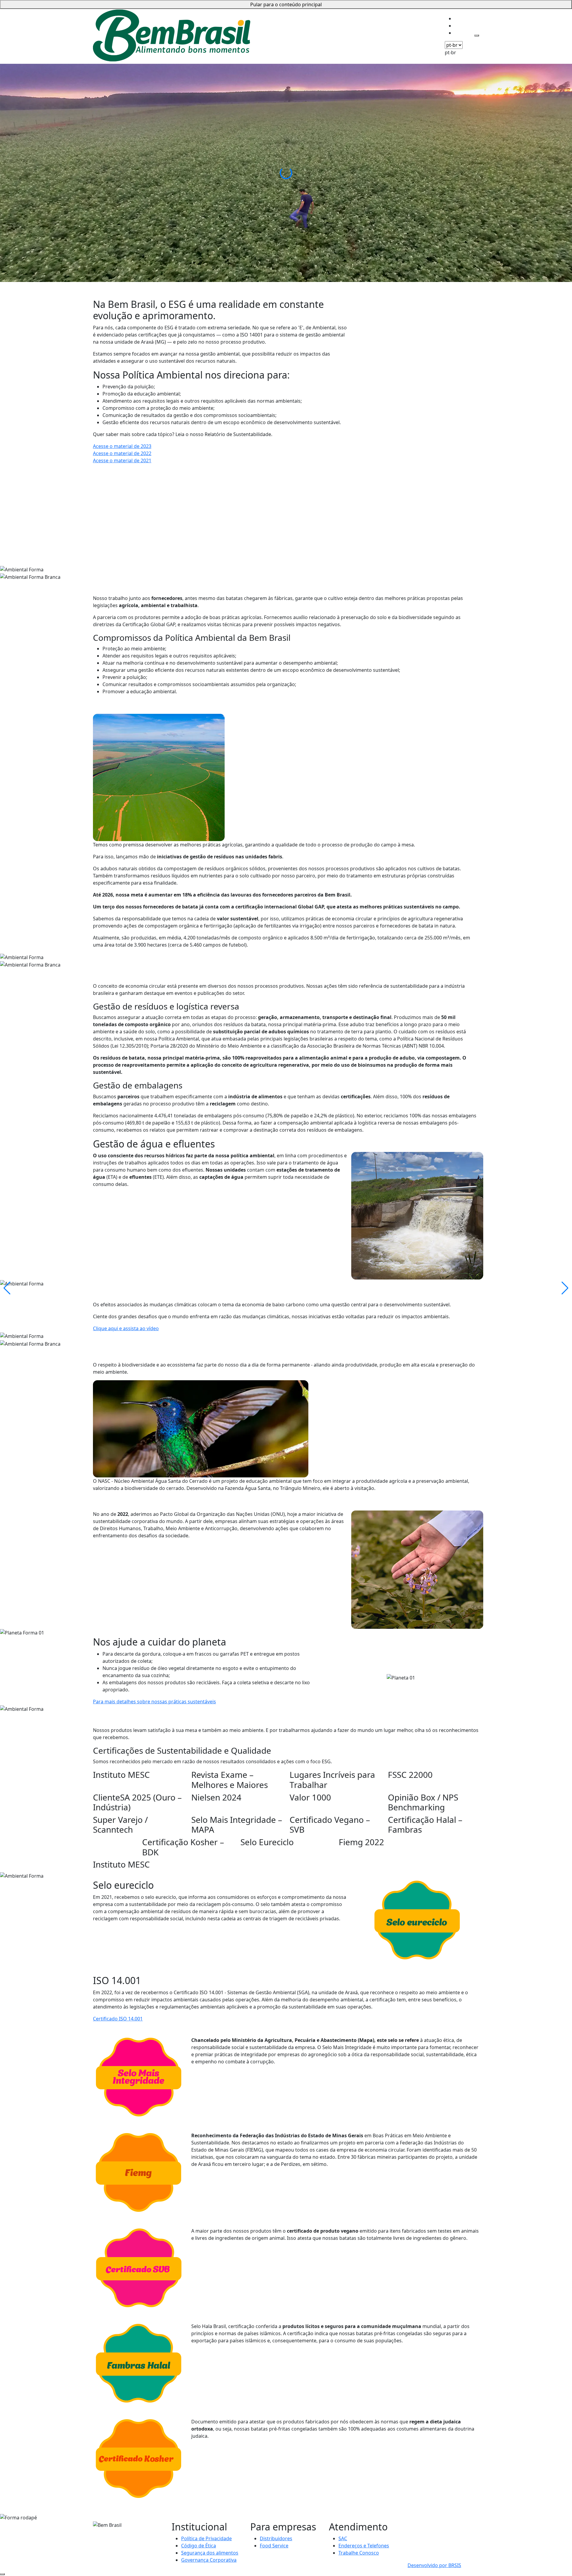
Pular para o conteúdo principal (286, 4)
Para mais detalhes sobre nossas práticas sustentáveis (154, 1702)
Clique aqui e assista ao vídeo (126, 1328)
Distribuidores (276, 2538)
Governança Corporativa (209, 2560)
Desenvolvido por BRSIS (434, 2565)
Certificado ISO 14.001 (118, 2019)
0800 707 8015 (423, 2525)
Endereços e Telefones (364, 2546)
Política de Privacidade (206, 2538)
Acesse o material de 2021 (122, 460)
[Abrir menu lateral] (477, 35)
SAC (343, 2538)
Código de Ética (199, 2546)
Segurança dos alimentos (210, 2553)
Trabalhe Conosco (359, 2553)
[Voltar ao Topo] (2, 2574)
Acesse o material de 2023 (122, 446)
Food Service (274, 2546)
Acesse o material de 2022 (122, 453)
